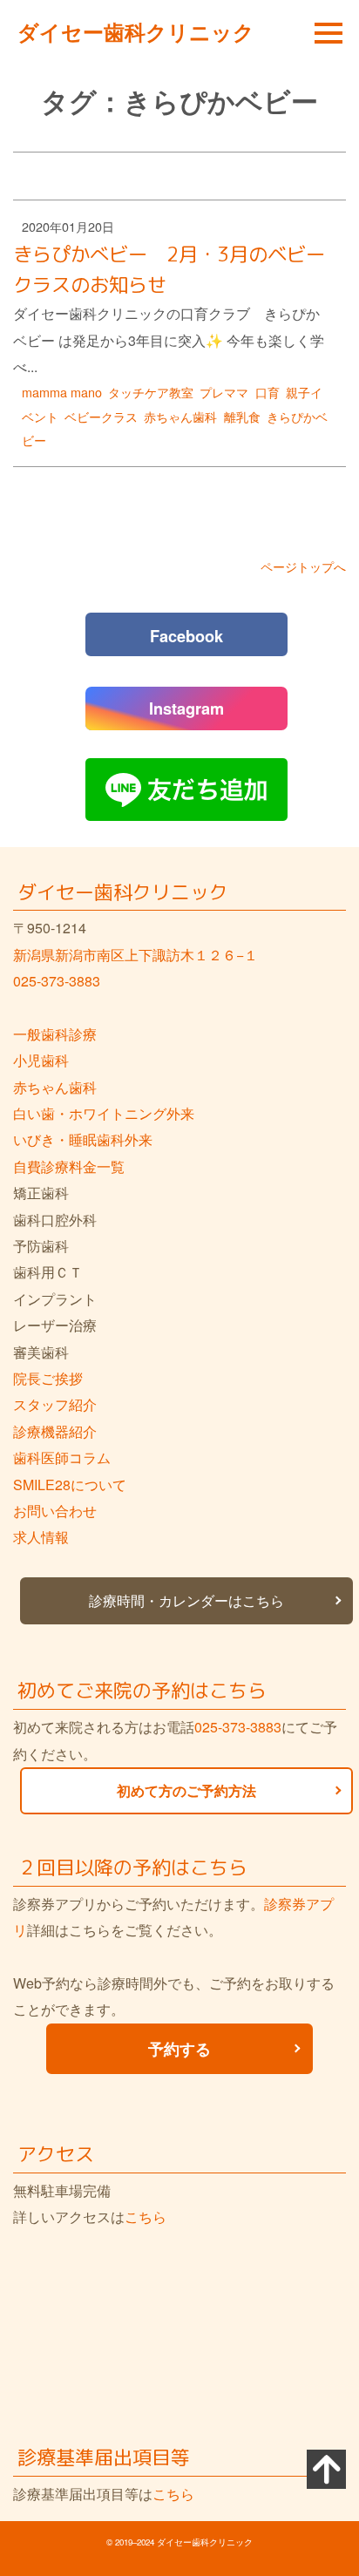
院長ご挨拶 (48, 1378)
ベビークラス (101, 416)
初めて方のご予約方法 (186, 1790)
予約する (179, 2048)
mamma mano (62, 392)
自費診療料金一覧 (69, 1166)
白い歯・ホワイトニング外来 (104, 1113)
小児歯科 (41, 1060)
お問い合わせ (55, 1511)
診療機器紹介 (55, 1431)
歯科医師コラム (62, 1457)
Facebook (186, 636)
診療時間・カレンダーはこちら (186, 1600)
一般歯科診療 (55, 1034)
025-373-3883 (57, 981)
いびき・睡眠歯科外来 (83, 1139)
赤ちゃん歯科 (180, 416)
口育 (268, 392)
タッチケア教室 (151, 392)
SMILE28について (70, 1485)
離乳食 (242, 416)
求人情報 (41, 1537)
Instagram (186, 708)
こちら (146, 2217)
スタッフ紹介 (55, 1404)
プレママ (224, 392)
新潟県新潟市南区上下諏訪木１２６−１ (135, 955)
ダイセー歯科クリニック (136, 31)
